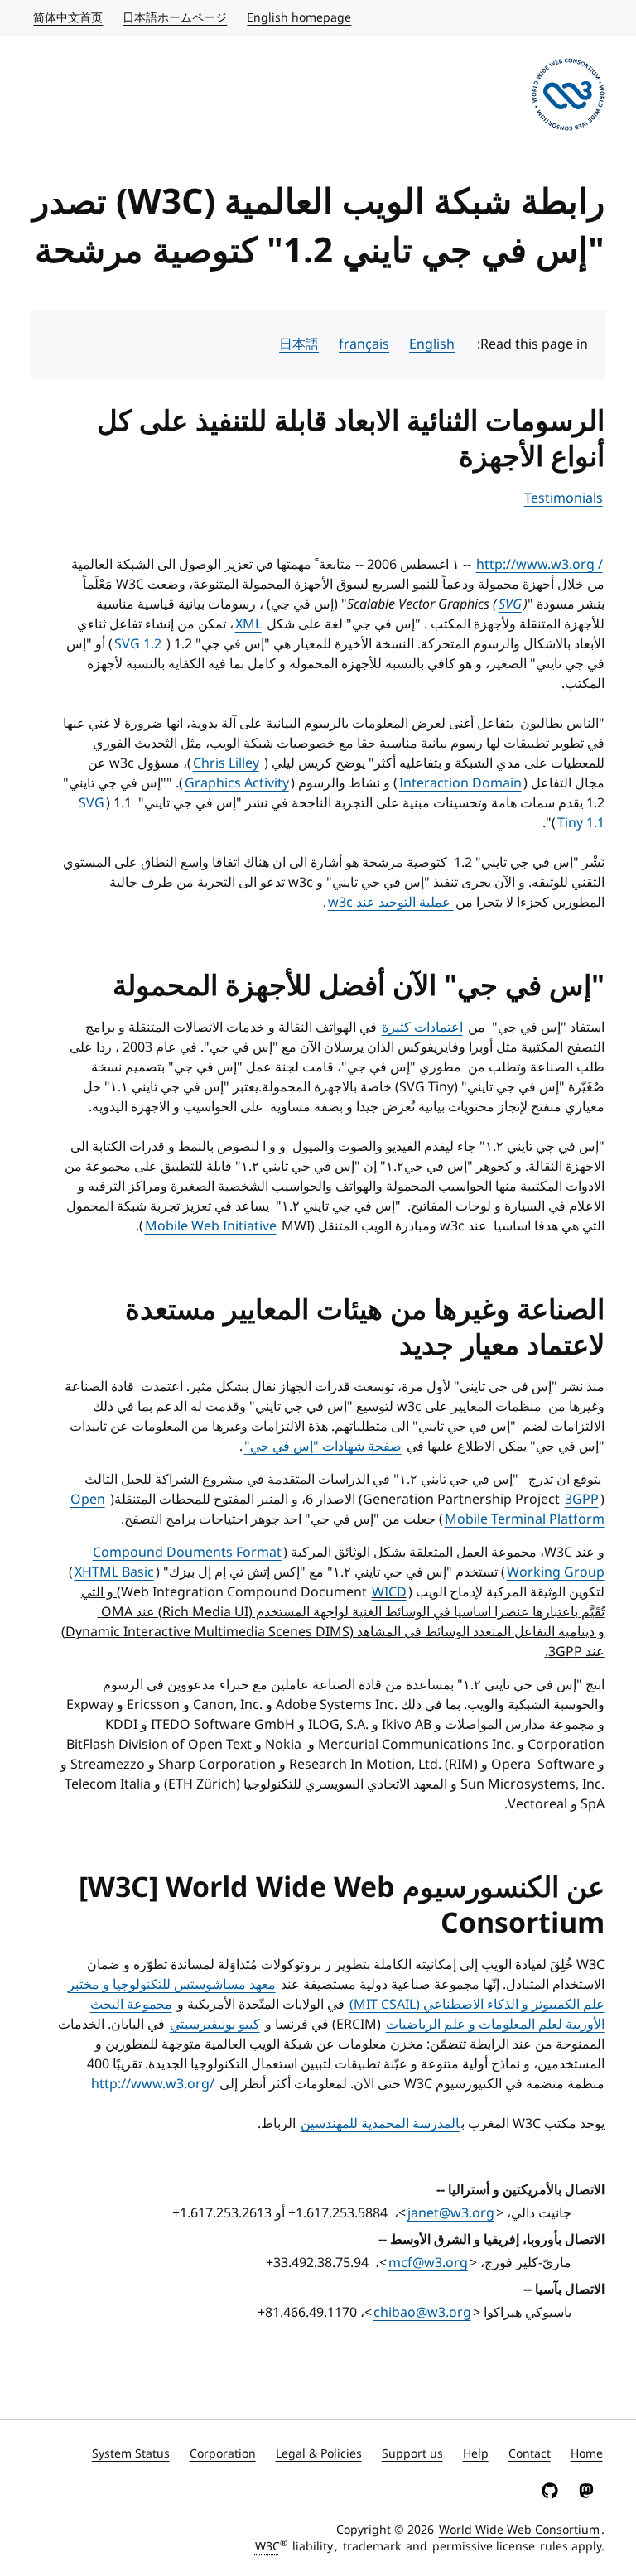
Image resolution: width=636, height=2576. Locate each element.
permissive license (484, 2547)
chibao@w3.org (422, 2313)
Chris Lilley (226, 763)
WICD (389, 1592)
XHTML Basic (114, 1572)
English (432, 344)
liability (313, 2547)
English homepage (298, 18)
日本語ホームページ (174, 18)
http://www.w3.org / (540, 565)
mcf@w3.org (428, 2263)
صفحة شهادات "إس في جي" (323, 1447)
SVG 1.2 (138, 644)
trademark (372, 2547)
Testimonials (564, 498)
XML (248, 624)
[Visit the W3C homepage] (568, 97)
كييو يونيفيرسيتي (215, 2025)
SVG (510, 604)
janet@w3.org (451, 2213)
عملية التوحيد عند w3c (391, 903)
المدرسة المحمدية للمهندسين (380, 2124)
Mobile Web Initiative (211, 1226)
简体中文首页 (67, 18)
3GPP (582, 1500)
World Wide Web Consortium (519, 2530)
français (364, 344)
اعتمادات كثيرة (422, 1028)
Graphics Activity (237, 783)
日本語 (299, 344)
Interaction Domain (460, 783)
